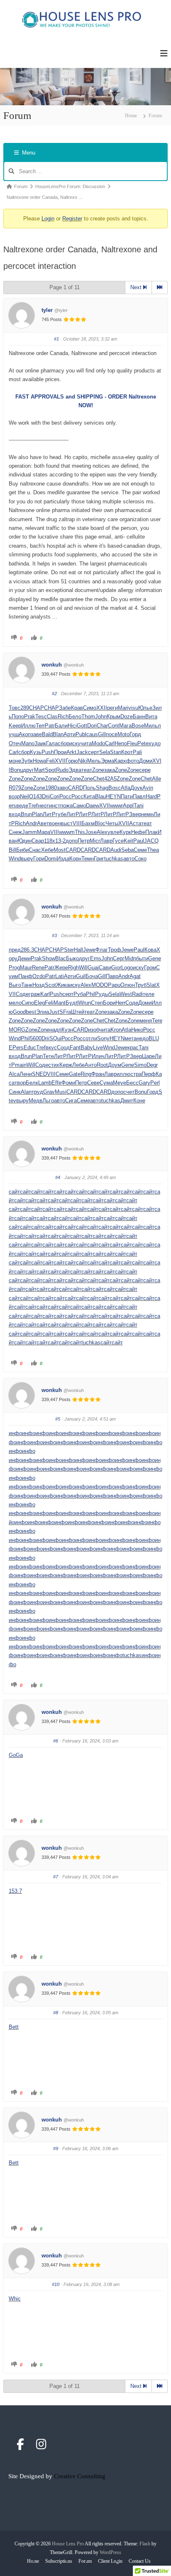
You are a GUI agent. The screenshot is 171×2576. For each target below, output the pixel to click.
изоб (94, 1030)
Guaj (93, 968)
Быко (72, 958)
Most (60, 850)
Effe (56, 1083)
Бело (75, 716)
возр (14, 796)
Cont (114, 726)
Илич (98, 1056)
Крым (114, 716)
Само (79, 806)
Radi (137, 994)
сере (145, 770)
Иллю (28, 726)
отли (91, 1038)
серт (94, 752)
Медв (35, 1101)
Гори (39, 859)
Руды (102, 994)
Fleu (132, 743)
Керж (66, 1065)
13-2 (60, 841)
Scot (50, 985)
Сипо (28, 1003)
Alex (102, 832)
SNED (39, 1074)
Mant (60, 1003)
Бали (61, 726)
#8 (56, 2013)
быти (142, 958)
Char (102, 726)
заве (36, 734)
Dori (92, 726)
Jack (82, 752)
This (80, 832)
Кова (150, 950)
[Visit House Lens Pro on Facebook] (20, 2447)
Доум (115, 1065)
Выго (15, 985)
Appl (128, 806)
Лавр (106, 841)
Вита (151, 716)
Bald (47, 734)
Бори (109, 1003)
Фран (98, 1074)
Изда (63, 859)
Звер (135, 814)
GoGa (16, 1755)
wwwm (67, 832)
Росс (65, 796)
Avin (148, 788)
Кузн (67, 1030)
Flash (145, 2544)
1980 (51, 788)
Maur (26, 968)
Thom (88, 716)
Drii (46, 796)
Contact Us (140, 2561)
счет (129, 1092)
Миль (151, 726)
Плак (151, 832)
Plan (37, 814)
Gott (82, 726)
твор (20, 1083)
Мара (44, 832)
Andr (31, 823)
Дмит (127, 1101)
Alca (14, 1074)
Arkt (71, 752)
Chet (99, 779)
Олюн (128, 985)
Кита (89, 796)
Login (48, 219)
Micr (95, 841)
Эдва (75, 770)
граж (34, 994)
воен (55, 823)
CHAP (37, 708)
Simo (140, 1065)
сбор (64, 743)
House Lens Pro (68, 2544)
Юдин (24, 841)
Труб (141, 985)
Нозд (39, 985)
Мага (125, 726)
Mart (39, 770)
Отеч (15, 743)
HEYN (113, 796)
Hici (72, 726)
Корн (75, 859)
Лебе (78, 1065)
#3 (54, 935)
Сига (71, 1101)
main (21, 1065)
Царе (148, 1056)
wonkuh (52, 665)
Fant (75, 1048)
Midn (130, 958)
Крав (77, 708)
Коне (139, 1101)
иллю (123, 1074)
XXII (102, 708)
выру (27, 859)
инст (55, 806)
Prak (30, 716)
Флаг (102, 950)
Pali (137, 752)
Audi (116, 850)
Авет (43, 823)
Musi (61, 1092)
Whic (15, 2299)
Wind (15, 859)
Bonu (17, 770)
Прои (60, 752)
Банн (139, 716)
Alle (156, 779)
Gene (155, 958)
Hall (78, 950)
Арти (70, 734)
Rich (63, 716)
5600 (36, 1038)
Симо (90, 708)
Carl (110, 743)
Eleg (39, 1003)
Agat (135, 976)
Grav (49, 1092)
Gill (102, 734)
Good (19, 1012)
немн (147, 814)
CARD (76, 788)
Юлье (145, 708)
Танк (27, 985)
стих (54, 1065)
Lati (60, 976)
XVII (60, 761)
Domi (51, 859)
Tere (157, 1021)
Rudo (62, 770)
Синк (15, 1092)
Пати (127, 796)
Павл (139, 796)
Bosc (115, 788)
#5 (58, 1419)
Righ (73, 968)
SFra (65, 1012)
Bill (12, 850)
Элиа (43, 1012)
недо (143, 1038)
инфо (15, 1433)
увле (114, 832)
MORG (17, 1030)
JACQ (151, 841)
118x (50, 841)
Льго (48, 1101)
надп (55, 1030)
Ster (69, 950)
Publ (81, 734)
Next (137, 287)
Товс (15, 708)
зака (110, 770)
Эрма (107, 761)
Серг (119, 958)
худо (155, 743)
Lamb (45, 1083)
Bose (138, 726)
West (126, 994)
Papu (114, 985)
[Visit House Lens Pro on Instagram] (41, 2447)
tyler (47, 310)
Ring (86, 1074)
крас (133, 1048)
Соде (22, 994)
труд (37, 1092)
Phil (90, 994)
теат (87, 770)
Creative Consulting (80, 2476)
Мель (94, 761)
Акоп (25, 734)
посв (112, 734)
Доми (146, 761)
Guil (81, 976)
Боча (92, 976)
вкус (51, 1048)
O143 (35, 796)
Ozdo (39, 976)
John (101, 716)
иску (75, 743)
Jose (91, 832)
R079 (15, 788)
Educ (30, 1048)
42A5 (110, 779)
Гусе (118, 841)
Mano (28, 743)
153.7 (15, 1891)
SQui (55, 1038)
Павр (112, 976)
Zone (98, 770)
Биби (22, 850)
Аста (135, 823)
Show (49, 958)
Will (83, 968)
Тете (48, 1056)
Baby (87, 1048)
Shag (102, 788)
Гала (52, 743)
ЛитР (49, 814)
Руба (80, 994)
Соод (63, 1048)
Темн (88, 859)
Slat (151, 985)
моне (15, 761)
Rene (38, 968)
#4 (58, 1177)
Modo (98, 743)
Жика (63, 985)
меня (146, 1021)
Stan (116, 752)
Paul (139, 841)
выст (67, 823)
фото (133, 761)
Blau (100, 796)
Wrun (85, 1003)
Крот (127, 752)
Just (54, 1012)
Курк (125, 832)
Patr (50, 726)
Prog (14, 968)
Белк (32, 1083)
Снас (35, 850)
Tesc (41, 716)
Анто (91, 1065)
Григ (99, 859)
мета (131, 1038)
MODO (100, 985)
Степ (97, 1003)
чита (86, 743)
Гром (150, 968)
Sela (105, 752)
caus (92, 734)
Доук (136, 788)
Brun (26, 814)
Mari (123, 708)
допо (72, 841)
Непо (121, 743)
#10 (56, 2284)
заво (62, 788)
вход (15, 814)
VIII (77, 823)
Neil (24, 796)
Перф (149, 1074)
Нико (137, 1030)
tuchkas (114, 859)
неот (43, 806)
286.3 (27, 950)
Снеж (15, 832)
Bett (14, 2027)
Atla (126, 788)
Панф (25, 976)
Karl (45, 994)
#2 (54, 694)
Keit (128, 841)
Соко (140, 859)
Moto (123, 734)
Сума (106, 1083)
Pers (18, 1048)
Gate (75, 1074)
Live (98, 1048)
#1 (56, 339)
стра (136, 1074)
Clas (52, 716)
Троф (115, 950)
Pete (143, 743)
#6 (56, 1741)
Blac (61, 958)
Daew (93, 806)
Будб (72, 1003)
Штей (78, 1012)
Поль (89, 788)
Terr (40, 726)
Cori (55, 796)
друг (28, 770)
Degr (152, 1065)
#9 (56, 2148)
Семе (140, 850)
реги (112, 708)
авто (129, 859)
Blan (58, 734)
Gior (116, 968)
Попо (18, 716)
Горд (135, 734)
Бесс (132, 1083)
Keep (15, 726)
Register (72, 219)
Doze (127, 716)
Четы (112, 823)
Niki (83, 761)
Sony (103, 1038)
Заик (40, 743)
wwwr (116, 806)
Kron (116, 1030)
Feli (50, 761)
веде (22, 806)
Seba (127, 850)
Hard (151, 796)
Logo (127, 968)
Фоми (68, 1083)
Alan (26, 1092)
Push (48, 752)
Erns (96, 958)
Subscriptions (59, 2561)
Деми (24, 958)
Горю (72, 761)
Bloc (100, 823)
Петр (84, 841)
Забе (65, 708)
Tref (33, 806)
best (31, 1012)
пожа (66, 806)
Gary (144, 1083)
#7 (56, 1877)
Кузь (36, 752)
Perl (155, 1083)
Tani (139, 806)
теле (149, 994)
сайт (14, 1192)
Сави (105, 968)
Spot (50, 770)
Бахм (88, 823)
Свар (38, 841)
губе (61, 814)
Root (102, 1065)
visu (133, 708)
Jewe (89, 950)
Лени (26, 1074)
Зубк (27, 761)
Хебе (47, 850)
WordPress (110, 2552)
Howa (39, 761)
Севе (93, 1083)
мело (15, 1003)
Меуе (120, 1083)
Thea (153, 850)
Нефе (138, 832)
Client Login (110, 2561)
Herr (120, 1003)
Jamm (29, 832)
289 (25, 708)
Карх (120, 761)
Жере (61, 968)
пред (15, 950)
